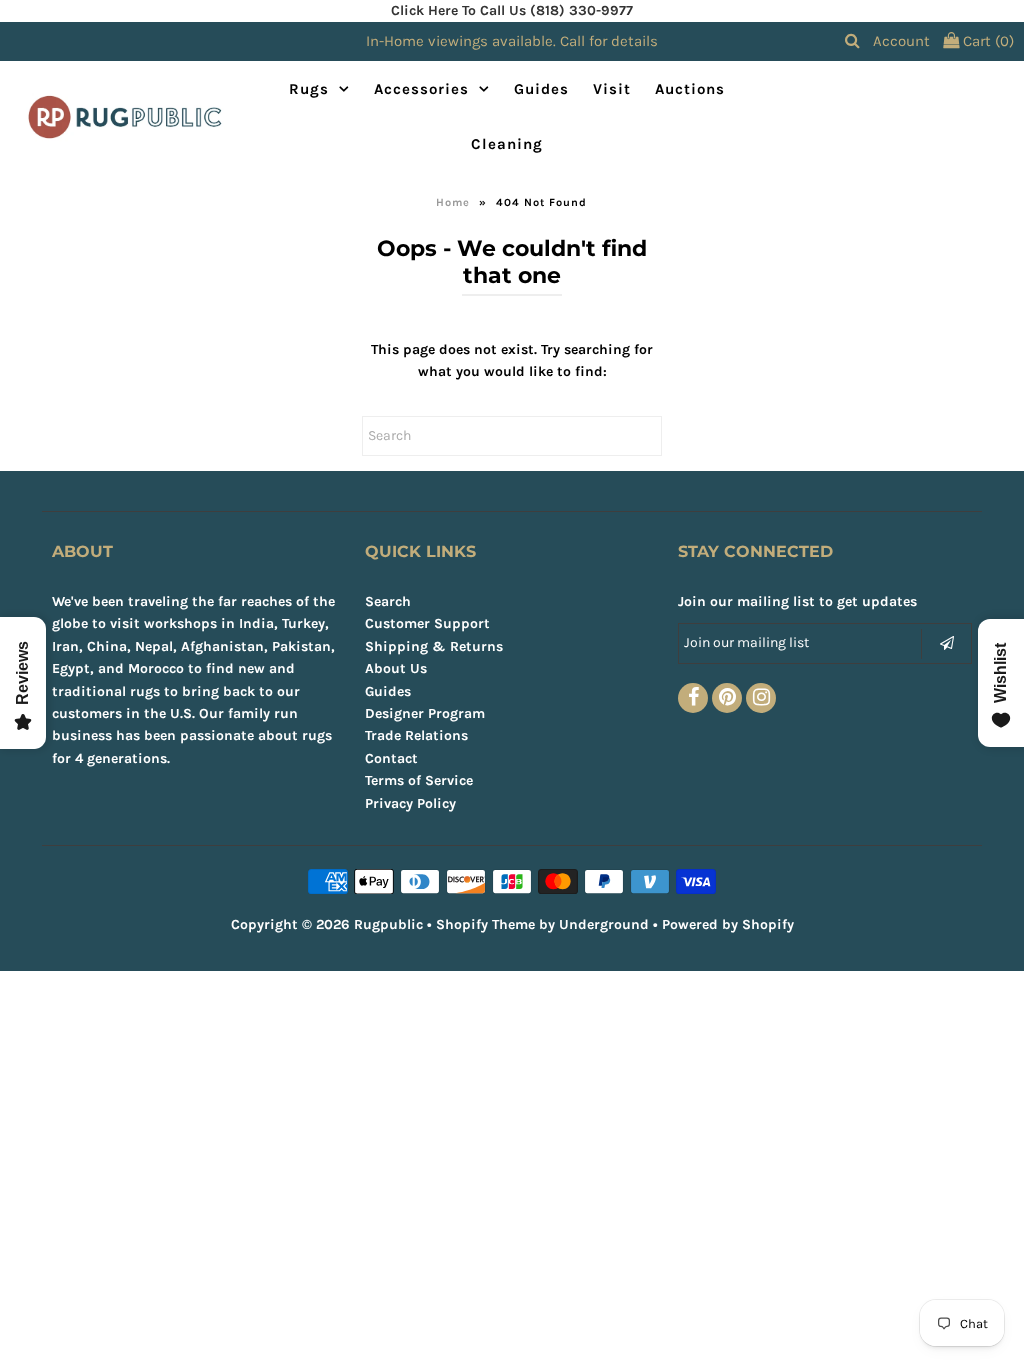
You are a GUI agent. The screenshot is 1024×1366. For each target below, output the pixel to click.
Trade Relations (416, 735)
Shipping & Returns (434, 646)
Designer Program (425, 713)
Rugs (309, 89)
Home (453, 202)
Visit (612, 89)
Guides (541, 89)
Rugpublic (388, 924)
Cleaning (507, 144)
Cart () (986, 41)
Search (388, 601)
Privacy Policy (410, 803)
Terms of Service (419, 780)
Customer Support (427, 623)
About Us (396, 668)
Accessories (421, 89)
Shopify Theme (485, 924)
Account (901, 41)
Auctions (690, 89)
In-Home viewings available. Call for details (512, 41)
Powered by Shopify (728, 924)
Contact (391, 758)
